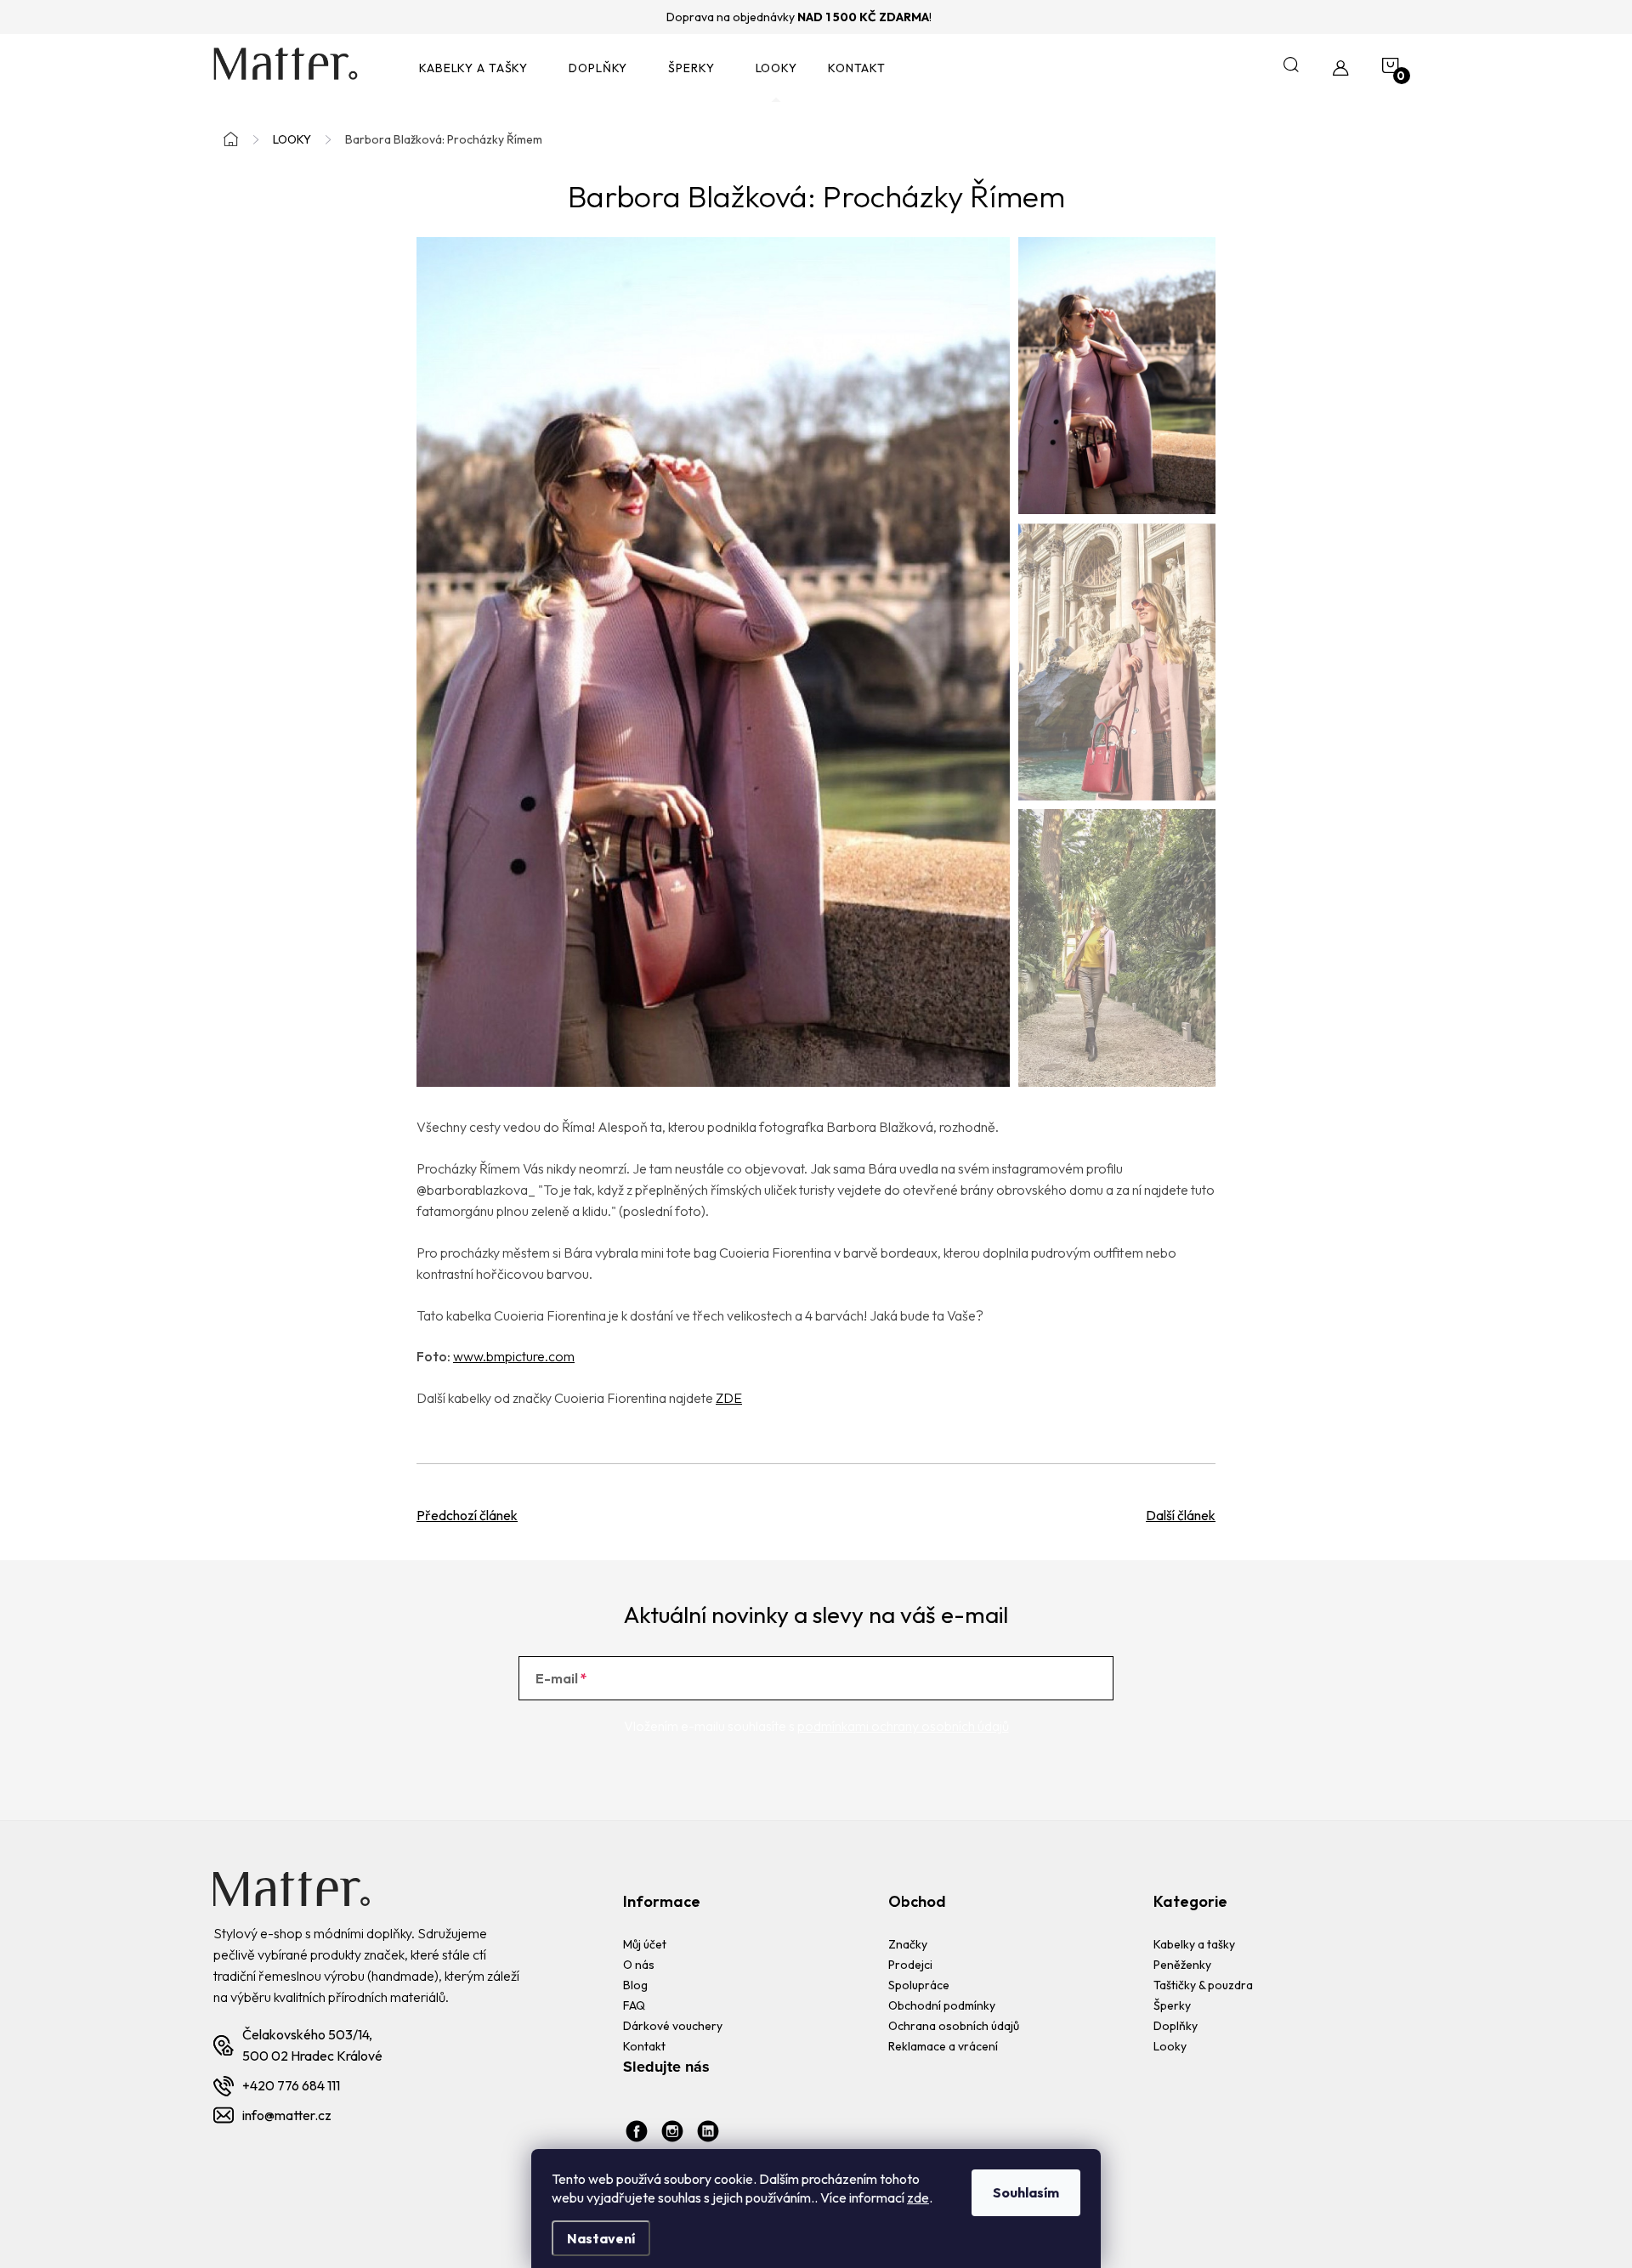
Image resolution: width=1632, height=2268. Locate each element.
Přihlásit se (1044, 1678)
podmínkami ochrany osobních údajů (903, 1726)
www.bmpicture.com (514, 1356)
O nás (639, 1965)
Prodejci (910, 1965)
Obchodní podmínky (942, 2005)
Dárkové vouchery (673, 2026)
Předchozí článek (467, 1515)
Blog (635, 1985)
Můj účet (645, 1944)
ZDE (729, 1398)
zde (918, 2197)
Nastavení (601, 2238)
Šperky (1172, 2005)
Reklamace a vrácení (943, 2046)
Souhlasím (1026, 2192)
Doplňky (1176, 2026)
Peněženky (1182, 1965)
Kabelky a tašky (1194, 1944)
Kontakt (644, 2046)
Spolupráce (919, 1985)
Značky (908, 1944)
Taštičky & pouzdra (1203, 1985)
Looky (1170, 2046)
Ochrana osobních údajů (954, 2026)
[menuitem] (479, 68)
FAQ (634, 2005)
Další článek (1181, 1515)
